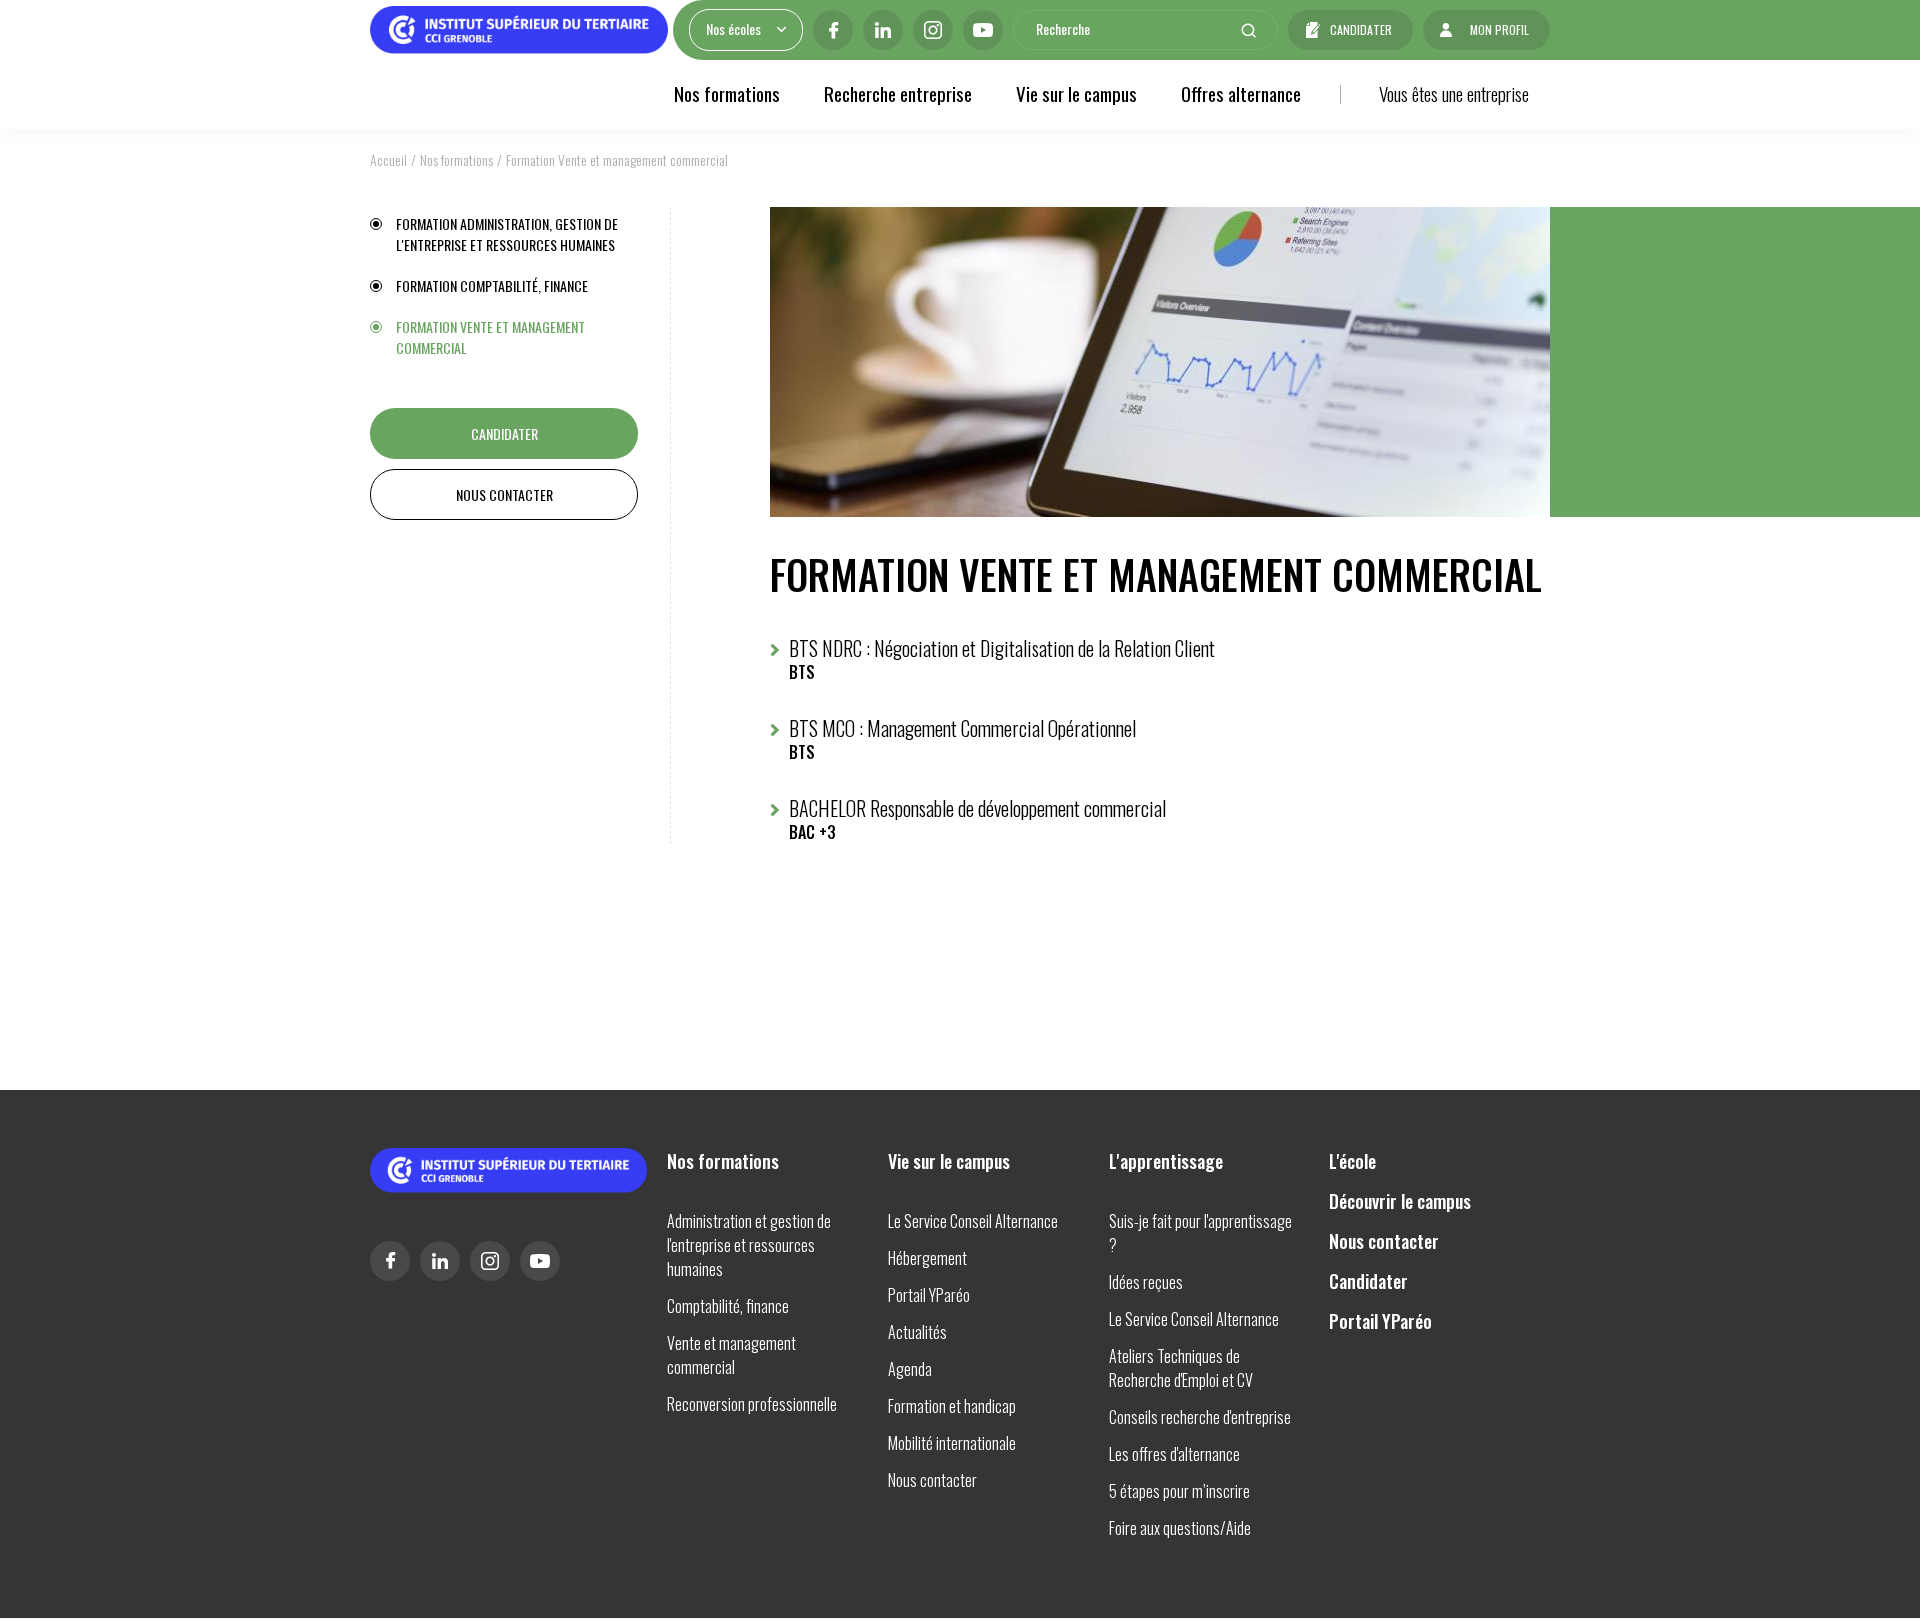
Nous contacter (504, 494)
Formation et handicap (952, 1406)
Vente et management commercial (731, 1355)
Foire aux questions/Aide (1180, 1528)
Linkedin (883, 30)
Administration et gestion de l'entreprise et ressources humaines (749, 1245)
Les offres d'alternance (1174, 1454)
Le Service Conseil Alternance (973, 1221)
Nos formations (727, 93)
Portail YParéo (929, 1295)
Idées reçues (1146, 1282)
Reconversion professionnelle (752, 1404)
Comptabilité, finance (728, 1306)
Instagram (933, 30)
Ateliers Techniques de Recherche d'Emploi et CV (1181, 1368)
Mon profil (1499, 29)
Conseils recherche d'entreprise (1200, 1417)
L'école (1352, 1161)
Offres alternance (1241, 93)
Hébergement (927, 1258)
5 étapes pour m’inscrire (1179, 1491)
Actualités (917, 1332)
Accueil (388, 159)
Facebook (833, 30)
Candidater (1361, 29)
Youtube (983, 30)
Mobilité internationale (952, 1443)
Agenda (910, 1369)
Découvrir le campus (1400, 1201)
